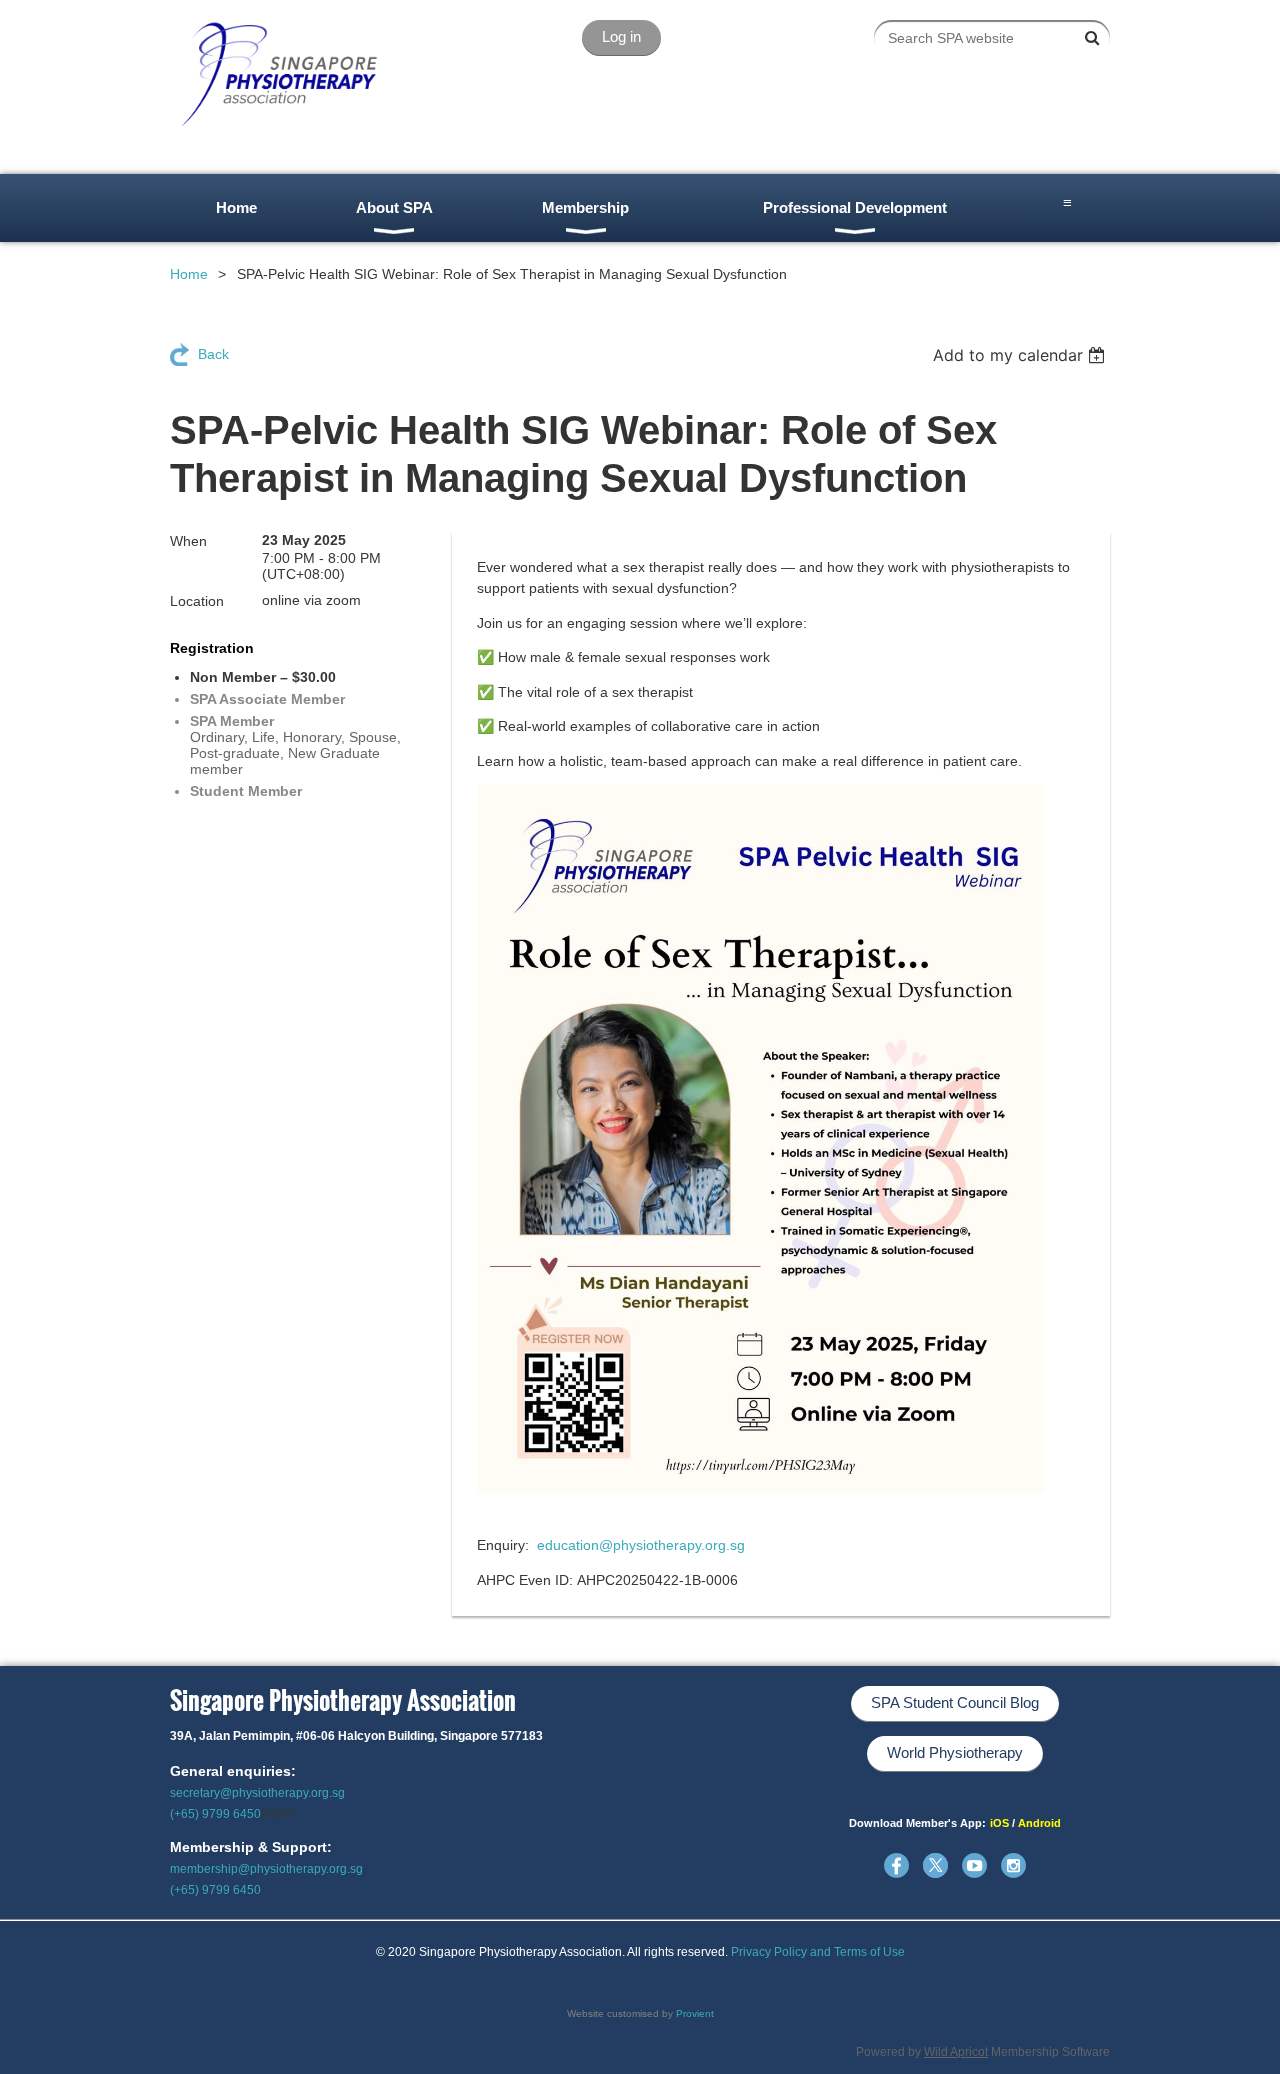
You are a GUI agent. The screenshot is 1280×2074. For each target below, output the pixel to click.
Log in (621, 36)
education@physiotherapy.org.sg (641, 1545)
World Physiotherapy (955, 1752)
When (188, 541)
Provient (695, 2013)
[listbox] (1021, 355)
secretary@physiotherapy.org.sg (257, 1793)
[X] (935, 1865)
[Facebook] (896, 1865)
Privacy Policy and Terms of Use (818, 1952)
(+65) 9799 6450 (215, 1814)
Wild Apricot (956, 2052)
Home (189, 274)
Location (197, 601)
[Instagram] (1013, 1865)
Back (213, 354)
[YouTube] (974, 1865)
